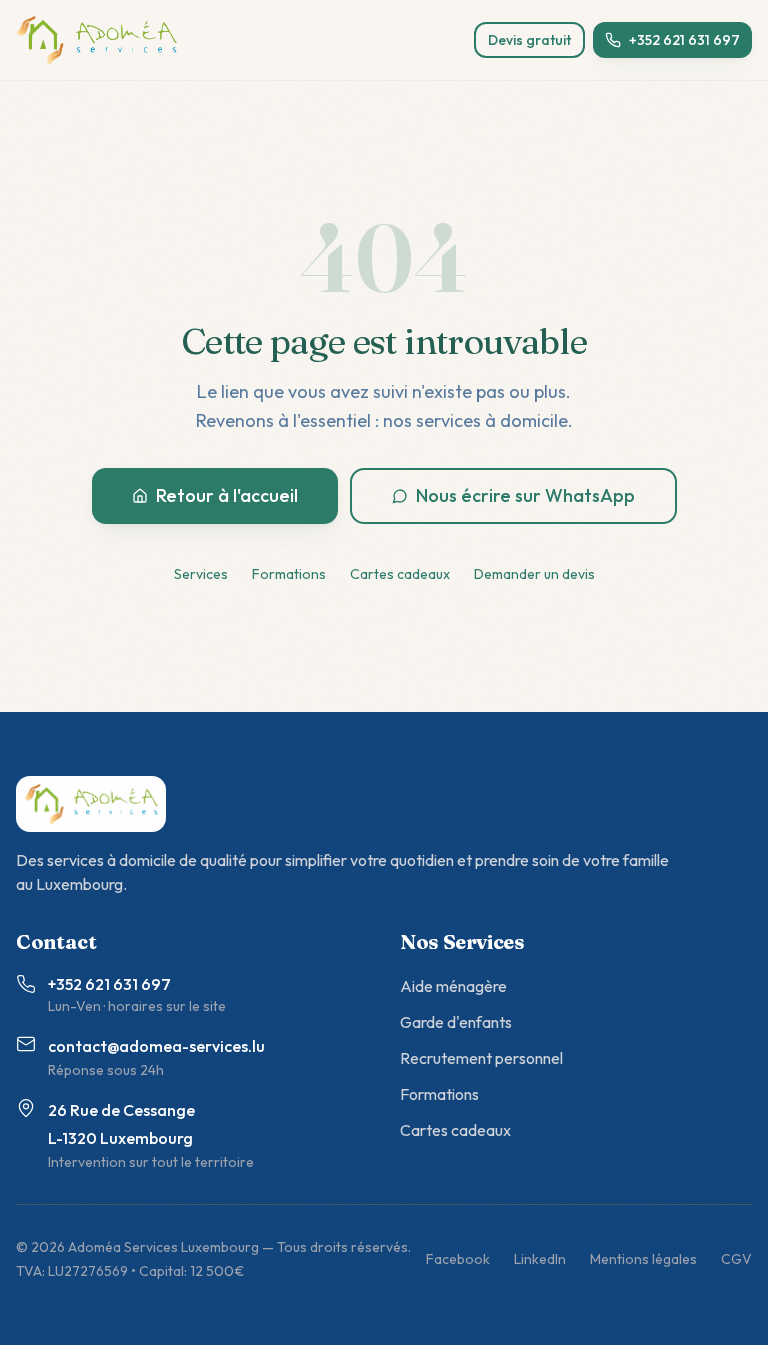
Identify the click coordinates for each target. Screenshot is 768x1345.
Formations (289, 574)
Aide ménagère (453, 986)
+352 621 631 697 (684, 40)
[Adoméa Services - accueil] (96, 40)
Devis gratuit (529, 40)
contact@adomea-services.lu (156, 1046)
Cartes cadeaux (400, 574)
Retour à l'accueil (227, 495)
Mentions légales (643, 1259)
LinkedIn (540, 1259)
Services (201, 574)
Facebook (458, 1259)
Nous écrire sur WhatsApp (525, 495)
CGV (736, 1259)
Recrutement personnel (481, 1058)
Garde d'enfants (456, 1022)
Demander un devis (534, 574)
